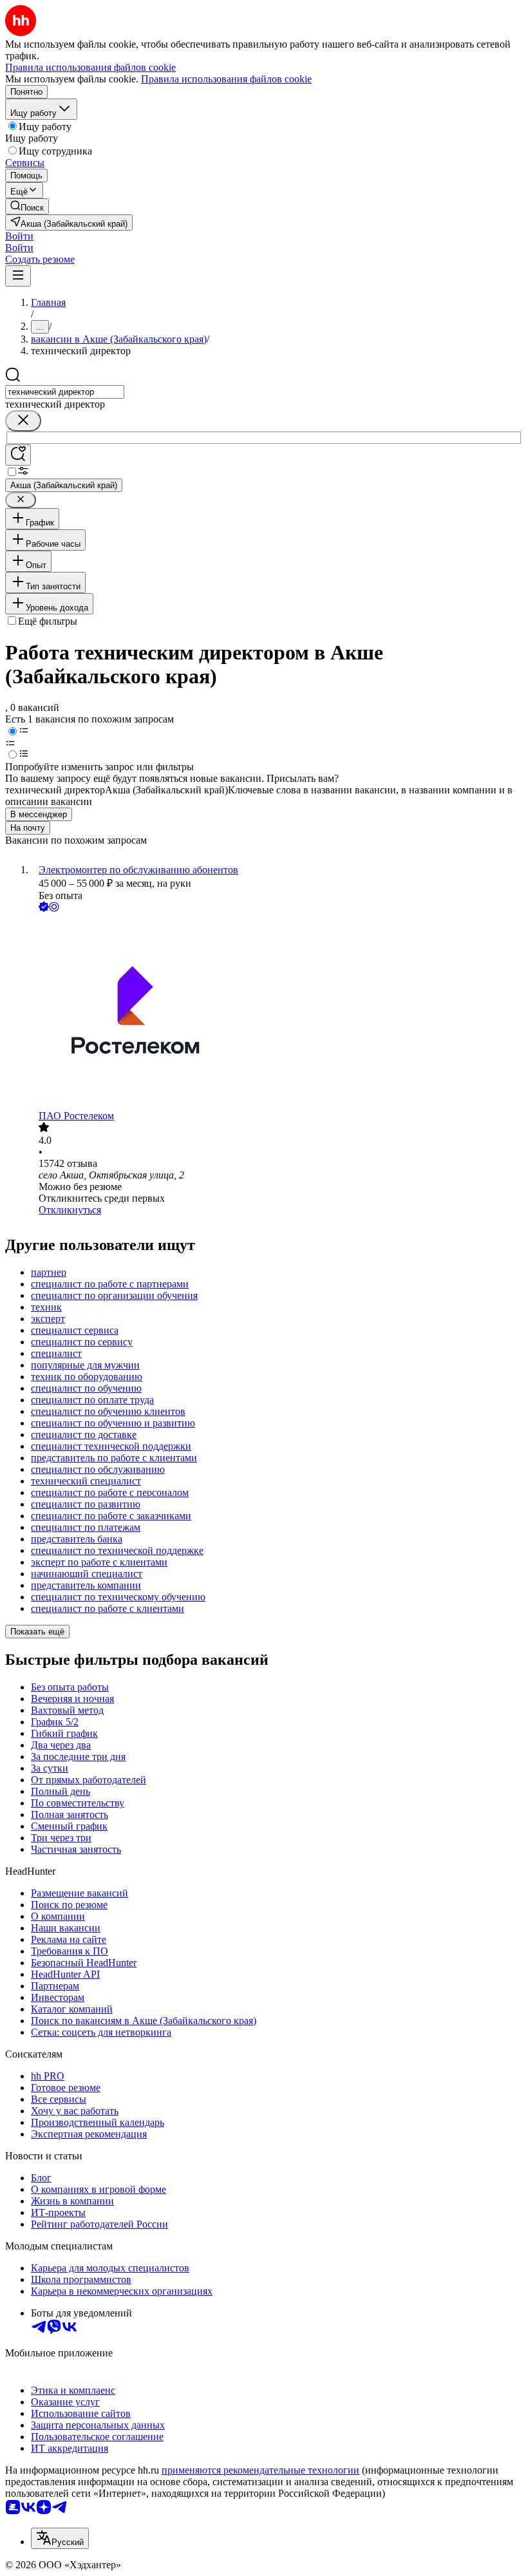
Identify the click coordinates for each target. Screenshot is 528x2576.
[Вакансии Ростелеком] (277, 1012)
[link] (27, 206)
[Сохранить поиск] (18, 455)
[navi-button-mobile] (18, 276)
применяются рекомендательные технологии (260, 2470)
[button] (19, 236)
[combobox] (65, 392)
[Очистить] (23, 421)
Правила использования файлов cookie (226, 79)
